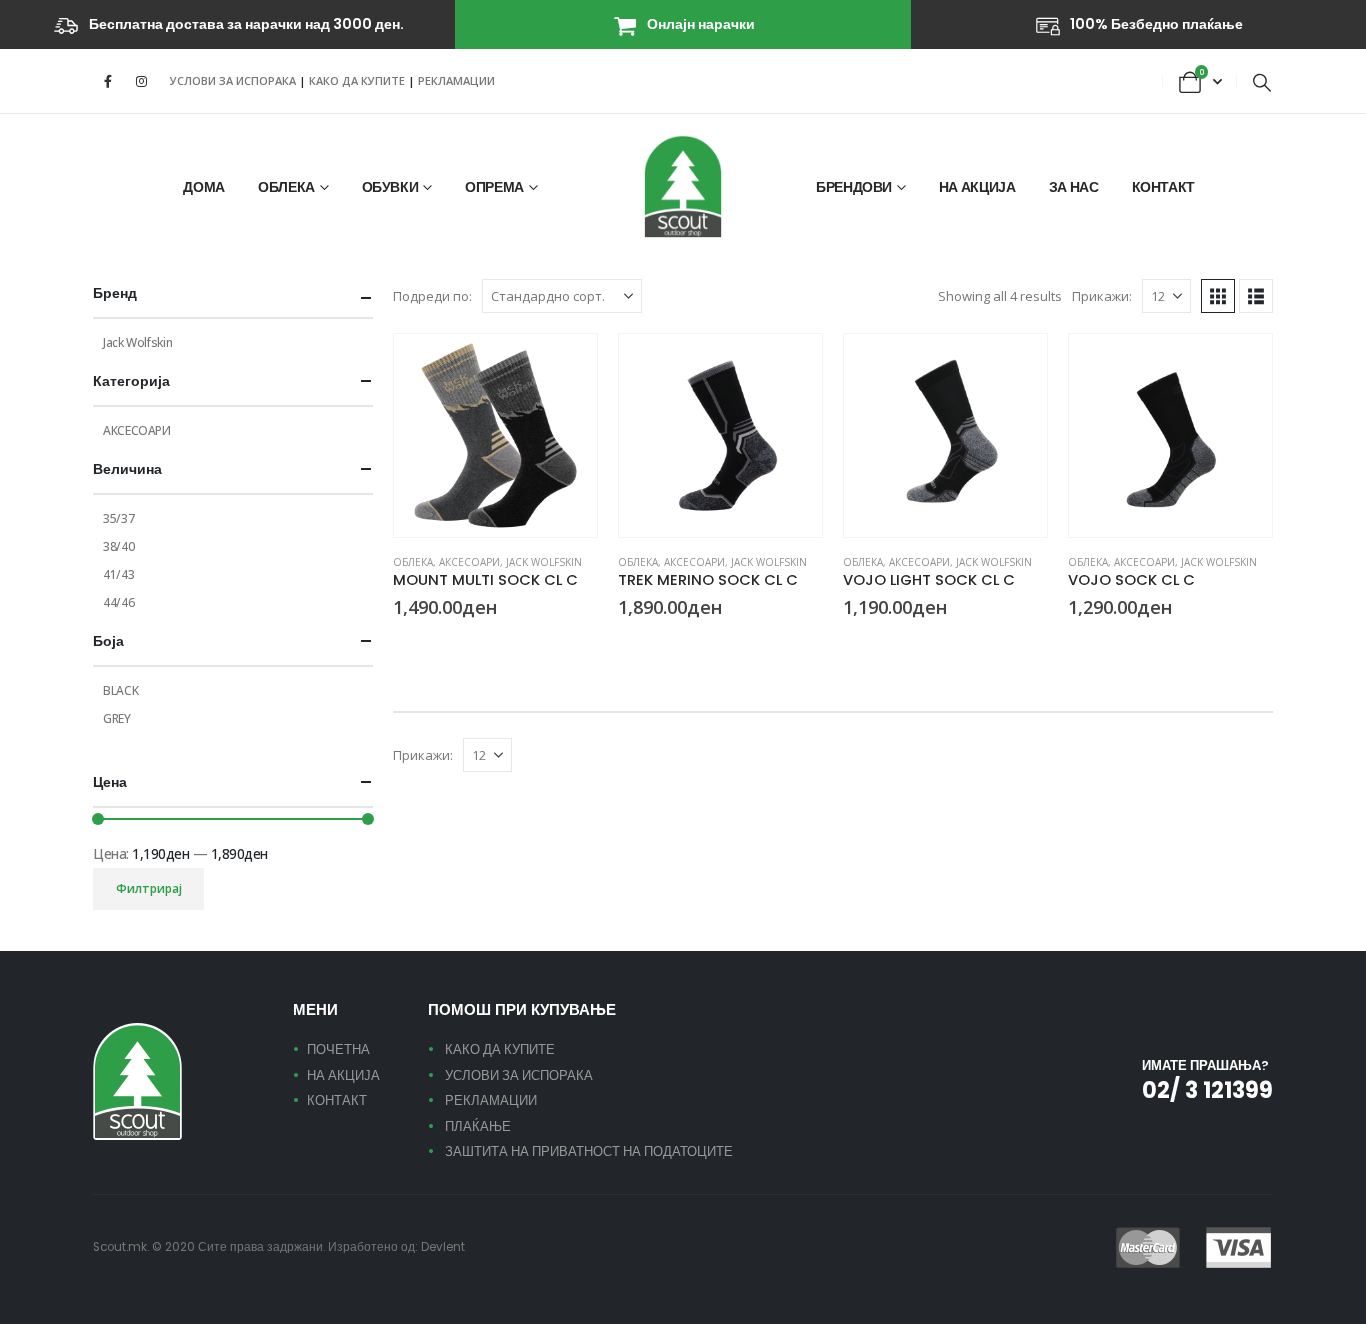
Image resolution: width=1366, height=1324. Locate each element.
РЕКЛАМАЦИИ (456, 80)
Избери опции (564, 367)
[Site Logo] (683, 186)
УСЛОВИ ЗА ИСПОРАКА (233, 80)
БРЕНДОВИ (854, 187)
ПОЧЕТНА (338, 1049)
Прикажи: (1102, 296)
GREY (117, 718)
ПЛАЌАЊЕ (478, 1126)
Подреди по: (432, 296)
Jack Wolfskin (544, 562)
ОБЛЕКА (286, 187)
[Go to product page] (495, 435)
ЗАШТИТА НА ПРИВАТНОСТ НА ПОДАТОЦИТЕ (589, 1151)
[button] (1262, 82)
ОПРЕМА (494, 187)
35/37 (118, 518)
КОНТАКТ (1164, 187)
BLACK (120, 690)
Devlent (443, 1247)
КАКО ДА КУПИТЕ (358, 80)
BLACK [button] (402, 644)
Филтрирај (149, 888)
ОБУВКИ (390, 187)
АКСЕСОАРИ (469, 562)
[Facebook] (108, 81)
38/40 (118, 546)
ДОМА (204, 187)
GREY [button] (876, 644)
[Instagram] (141, 81)
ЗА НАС (1074, 187)
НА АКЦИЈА (977, 187)
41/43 (118, 574)
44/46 (118, 602)
